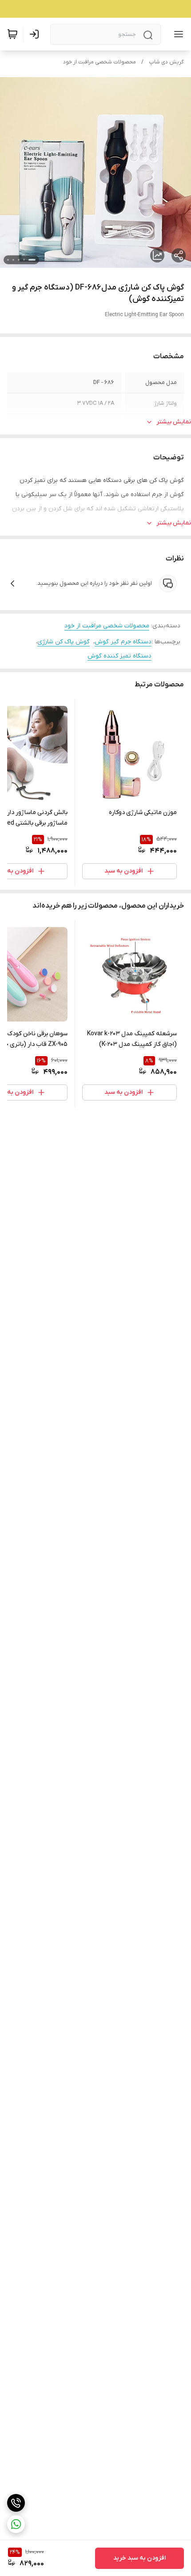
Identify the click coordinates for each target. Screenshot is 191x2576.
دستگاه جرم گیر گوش (123, 642)
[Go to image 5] (8, 260)
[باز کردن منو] (177, 34)
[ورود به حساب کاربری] (36, 34)
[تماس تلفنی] (16, 2503)
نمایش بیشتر (174, 422)
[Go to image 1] (32, 260)
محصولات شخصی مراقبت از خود (99, 62)
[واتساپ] (16, 2524)
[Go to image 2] (24, 260)
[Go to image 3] (19, 260)
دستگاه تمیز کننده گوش (119, 656)
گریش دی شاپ (166, 62)
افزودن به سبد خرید (139, 2558)
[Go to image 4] (13, 260)
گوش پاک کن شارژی (64, 642)
